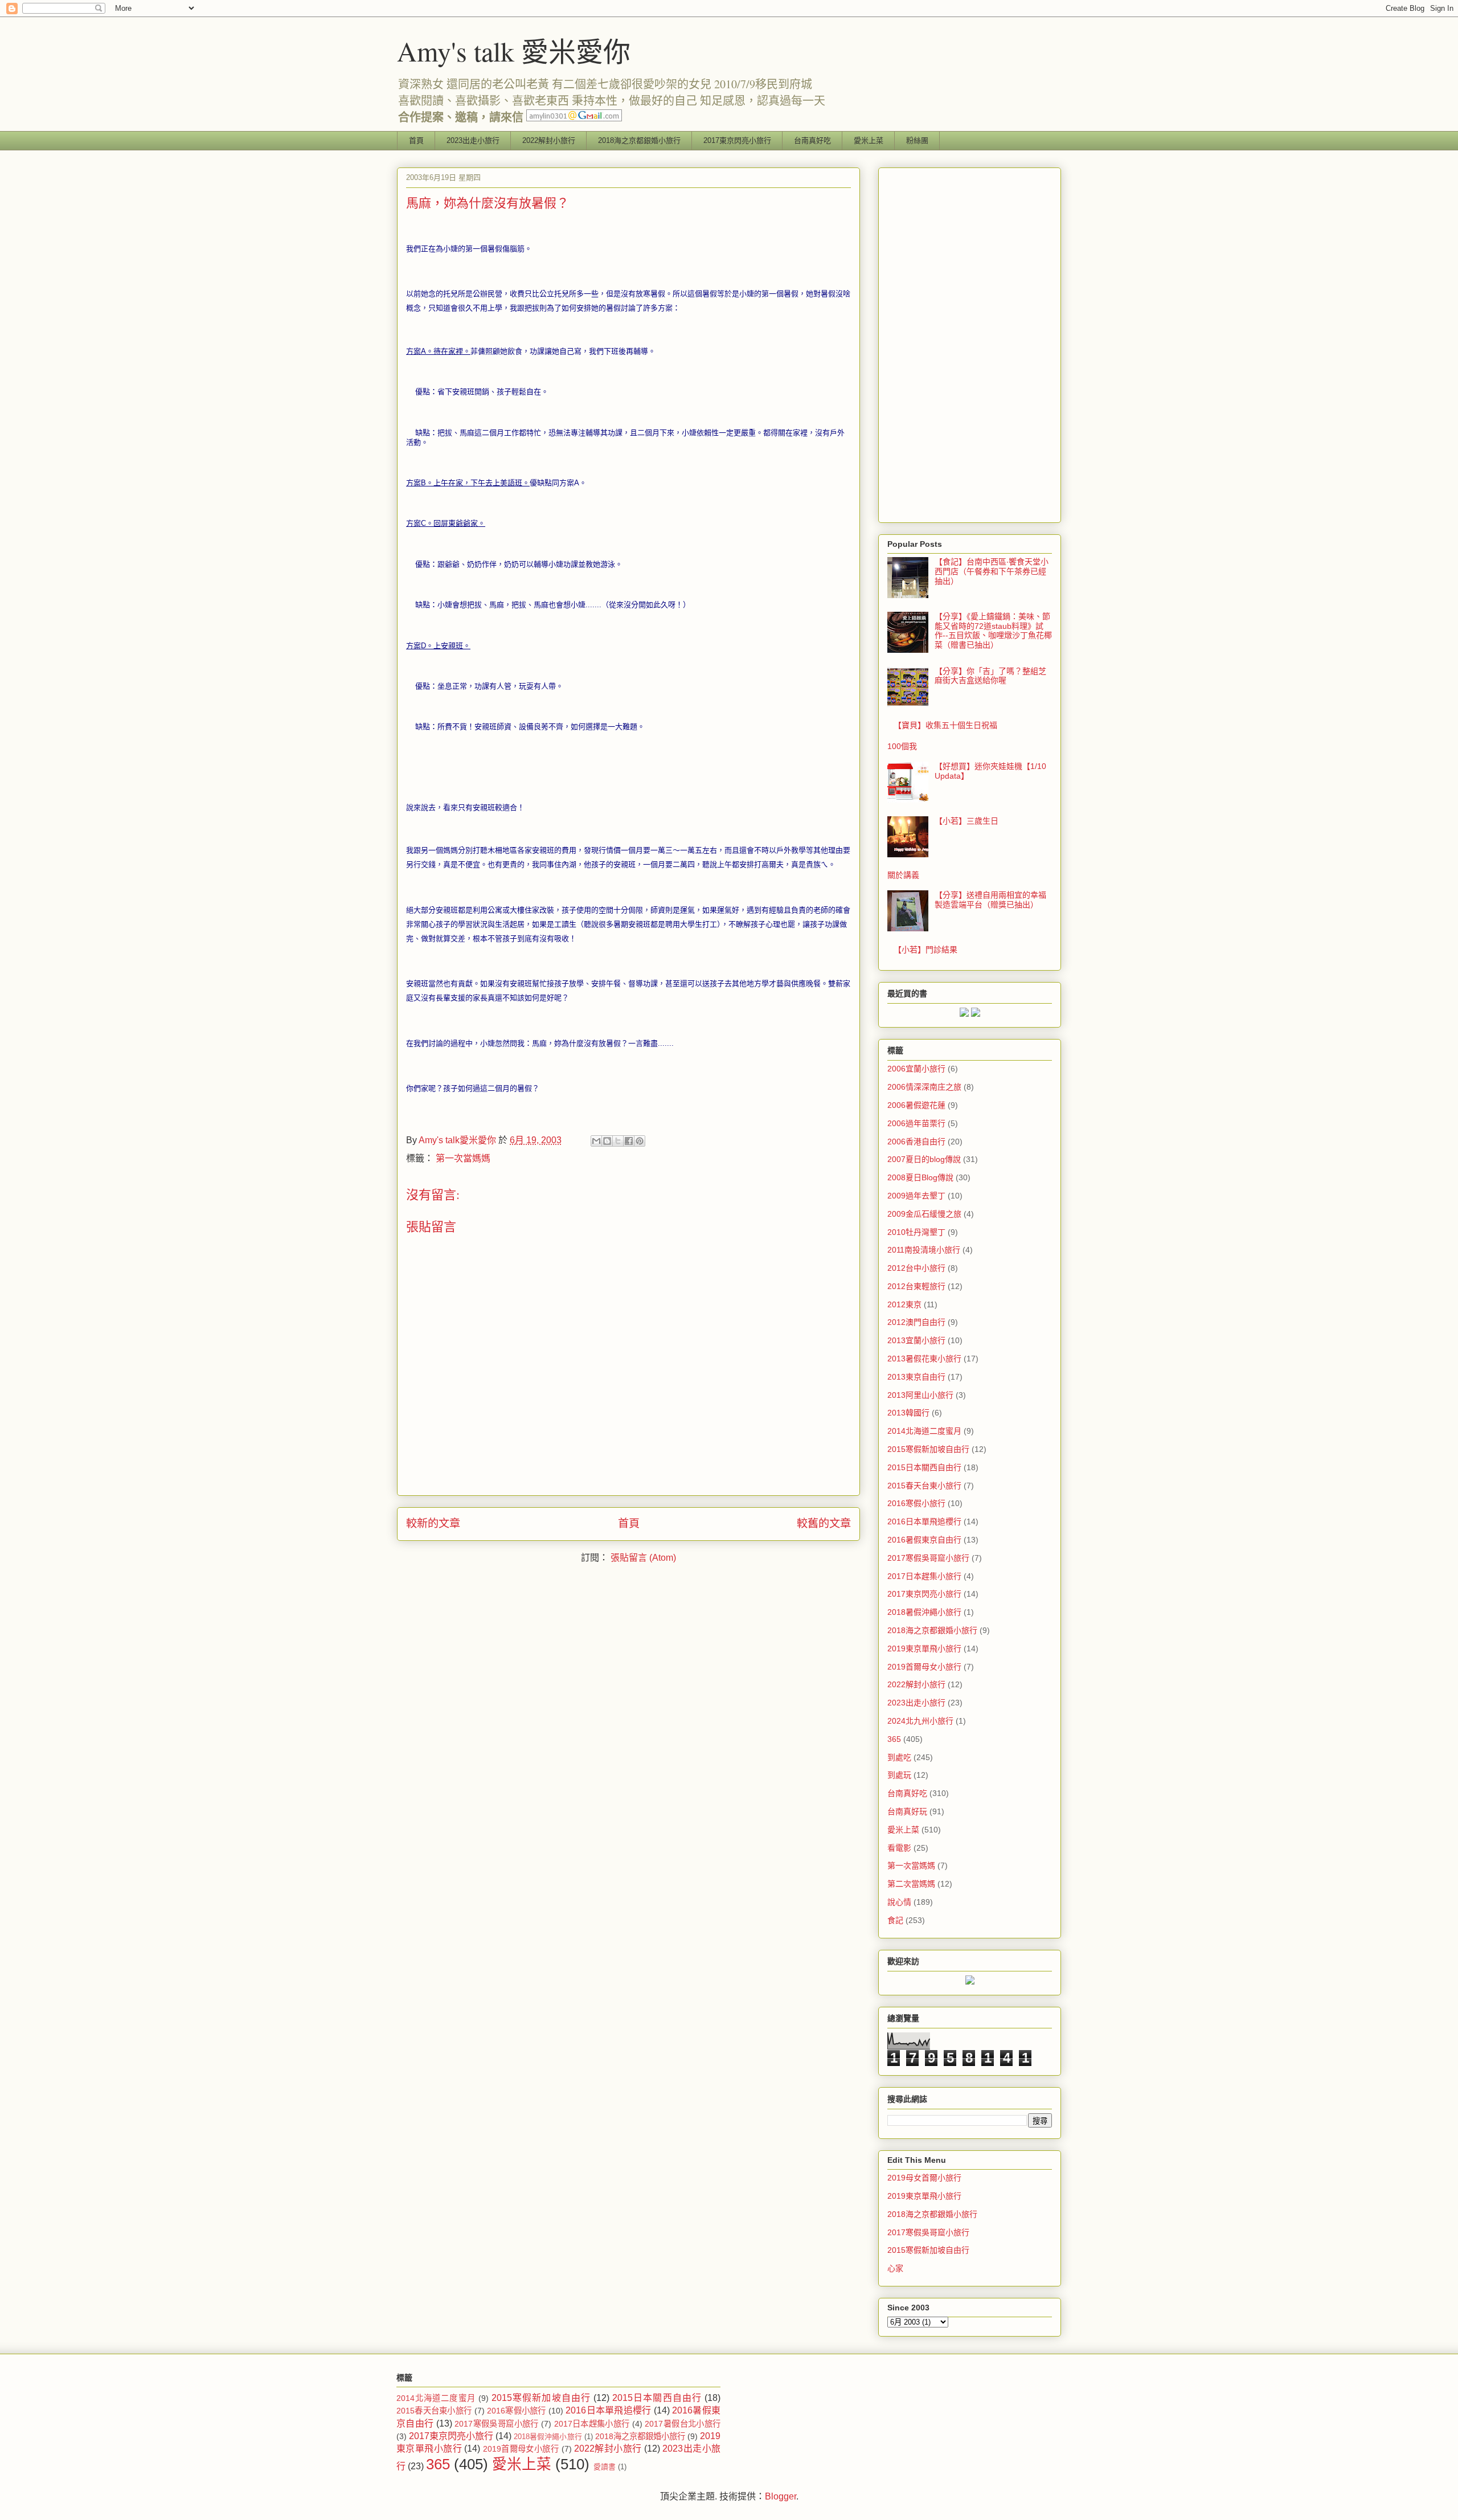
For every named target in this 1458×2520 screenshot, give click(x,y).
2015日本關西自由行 (924, 1467)
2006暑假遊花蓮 (916, 1105)
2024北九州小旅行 (920, 1721)
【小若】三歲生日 (966, 821)
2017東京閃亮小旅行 (737, 140)
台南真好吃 (812, 140)
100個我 (902, 746)
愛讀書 (605, 2467)
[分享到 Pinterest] (640, 1141)
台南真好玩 (907, 1811)
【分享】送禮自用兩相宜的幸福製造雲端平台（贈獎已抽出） (990, 900)
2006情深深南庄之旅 (924, 1087)
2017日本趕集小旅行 (924, 1576)
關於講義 (903, 875)
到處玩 (899, 1775)
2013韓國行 (908, 1413)
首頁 (416, 140)
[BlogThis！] (607, 1141)
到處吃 (899, 1757)
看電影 (899, 1848)
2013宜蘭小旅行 (916, 1340)
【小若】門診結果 (925, 950)
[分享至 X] (618, 1141)
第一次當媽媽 (463, 1158)
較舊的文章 (824, 1523)
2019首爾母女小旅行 (924, 1667)
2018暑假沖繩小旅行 (924, 1612)
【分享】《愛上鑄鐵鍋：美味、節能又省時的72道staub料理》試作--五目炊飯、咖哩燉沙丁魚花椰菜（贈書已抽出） (993, 631)
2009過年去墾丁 (916, 1196)
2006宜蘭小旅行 (916, 1069)
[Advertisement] (970, 343)
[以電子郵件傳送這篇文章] (596, 1141)
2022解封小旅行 (549, 140)
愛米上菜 (869, 140)
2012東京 (904, 1304)
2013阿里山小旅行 (920, 1395)
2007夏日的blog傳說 (924, 1159)
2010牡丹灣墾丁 (916, 1232)
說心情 (899, 1902)
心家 (895, 2268)
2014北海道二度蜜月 (924, 1431)
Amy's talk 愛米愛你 (514, 51)
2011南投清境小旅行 (924, 1250)
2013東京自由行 (916, 1377)
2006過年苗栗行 (916, 1123)
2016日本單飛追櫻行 (924, 1521)
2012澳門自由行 (916, 1322)
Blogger (781, 2496)
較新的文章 (433, 1523)
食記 (895, 1920)
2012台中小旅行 (916, 1268)
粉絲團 (917, 140)
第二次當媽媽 (911, 1884)
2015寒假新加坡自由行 (928, 1449)
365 (894, 1739)
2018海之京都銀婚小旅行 (639, 140)
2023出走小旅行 (473, 140)
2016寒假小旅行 (916, 1503)
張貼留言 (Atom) (643, 1558)
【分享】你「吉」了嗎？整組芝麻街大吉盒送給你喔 (990, 676)
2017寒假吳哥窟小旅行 (928, 1558)
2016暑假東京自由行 (924, 1540)
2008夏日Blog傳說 (920, 1177)
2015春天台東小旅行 (924, 1486)
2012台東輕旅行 (916, 1286)
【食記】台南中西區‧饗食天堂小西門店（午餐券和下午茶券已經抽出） (992, 571)
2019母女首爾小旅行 (924, 2178)
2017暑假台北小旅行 (683, 2424)
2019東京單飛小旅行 (924, 1648)
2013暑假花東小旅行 (924, 1359)
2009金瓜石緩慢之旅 (924, 1214)
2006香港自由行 (916, 1142)
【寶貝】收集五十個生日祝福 (945, 725)
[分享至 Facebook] (629, 1141)
